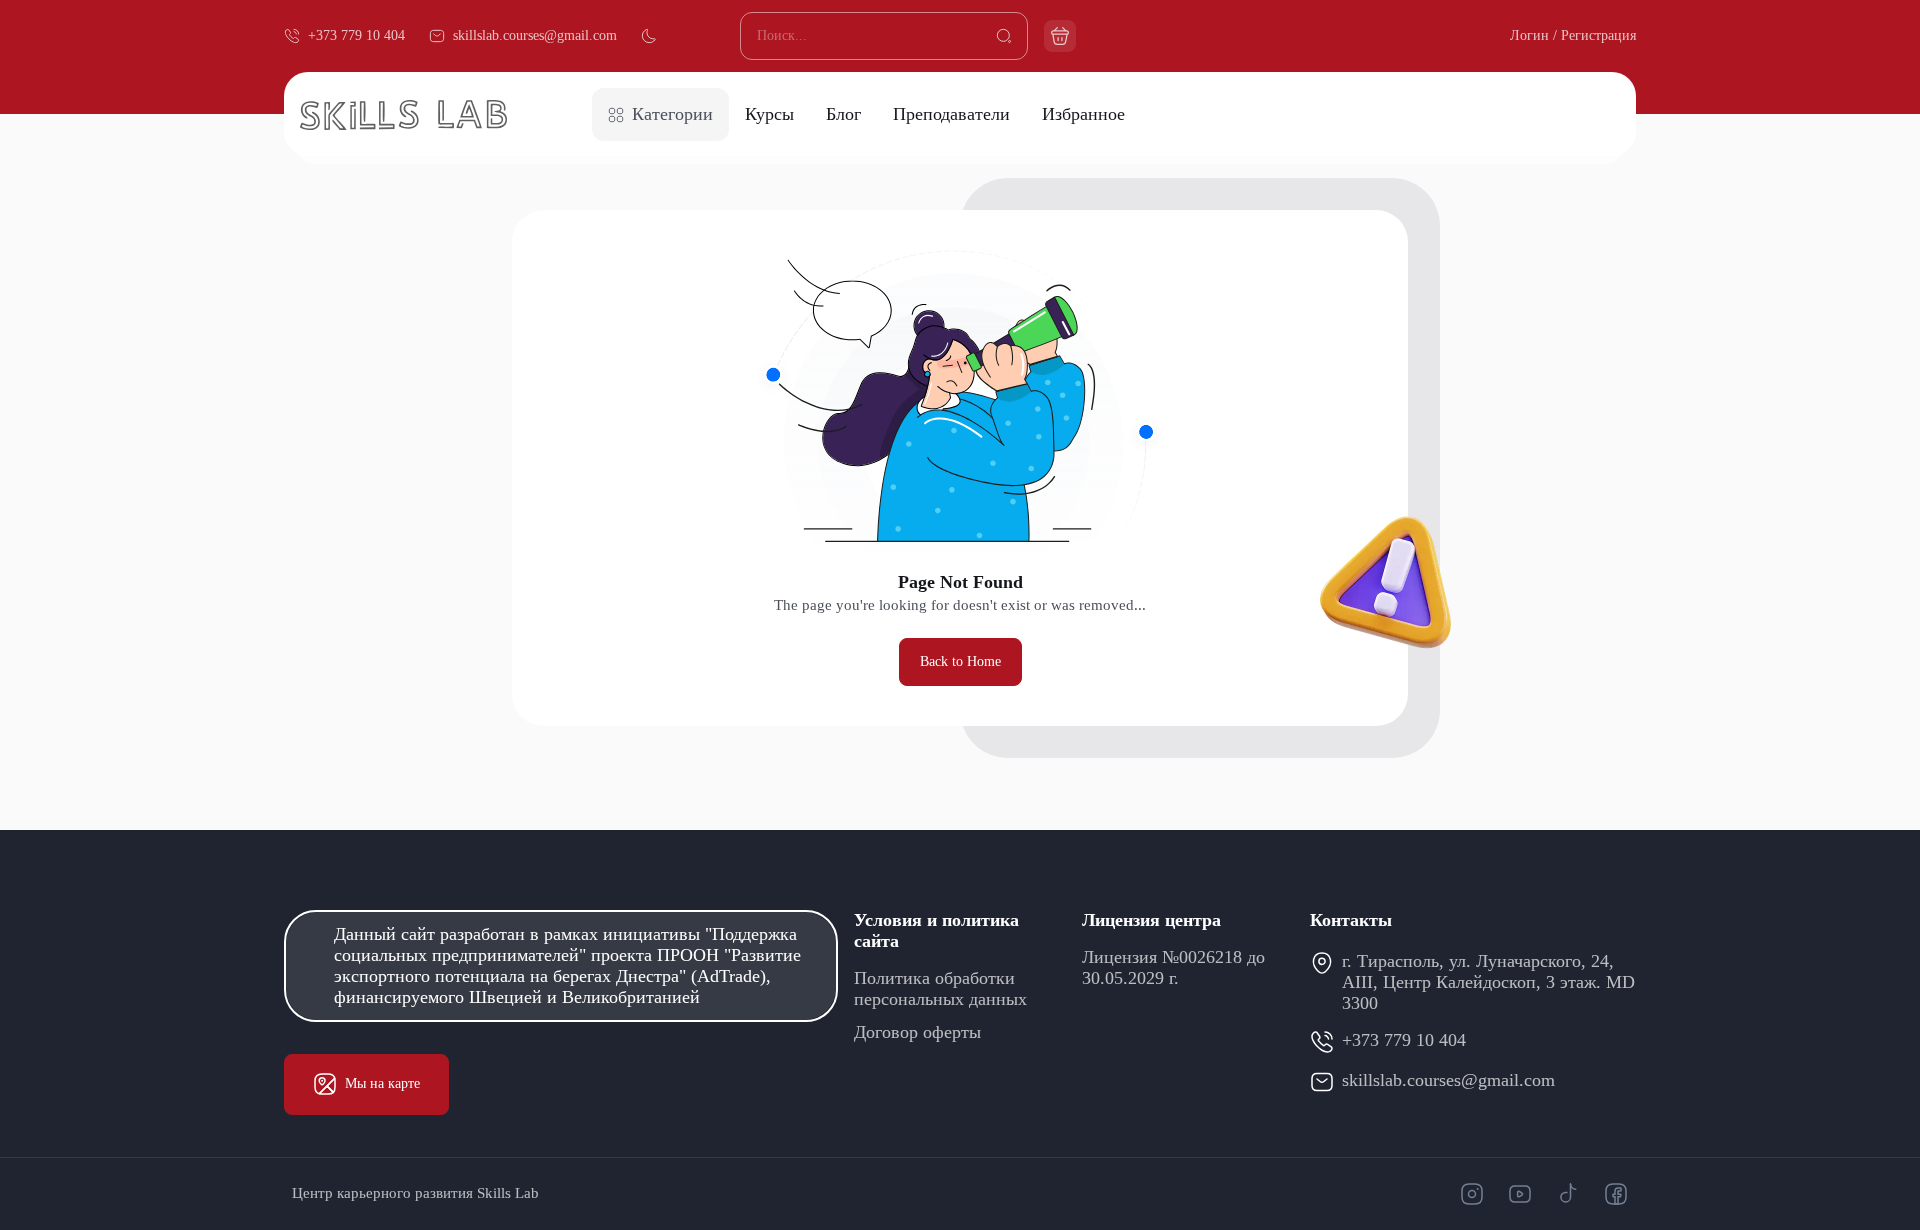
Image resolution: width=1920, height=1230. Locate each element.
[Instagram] (1472, 1194)
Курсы (769, 114)
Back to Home (960, 661)
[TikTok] (1568, 1194)
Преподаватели (951, 114)
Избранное (1083, 114)
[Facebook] (1616, 1194)
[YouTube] (1520, 1194)
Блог (843, 114)
